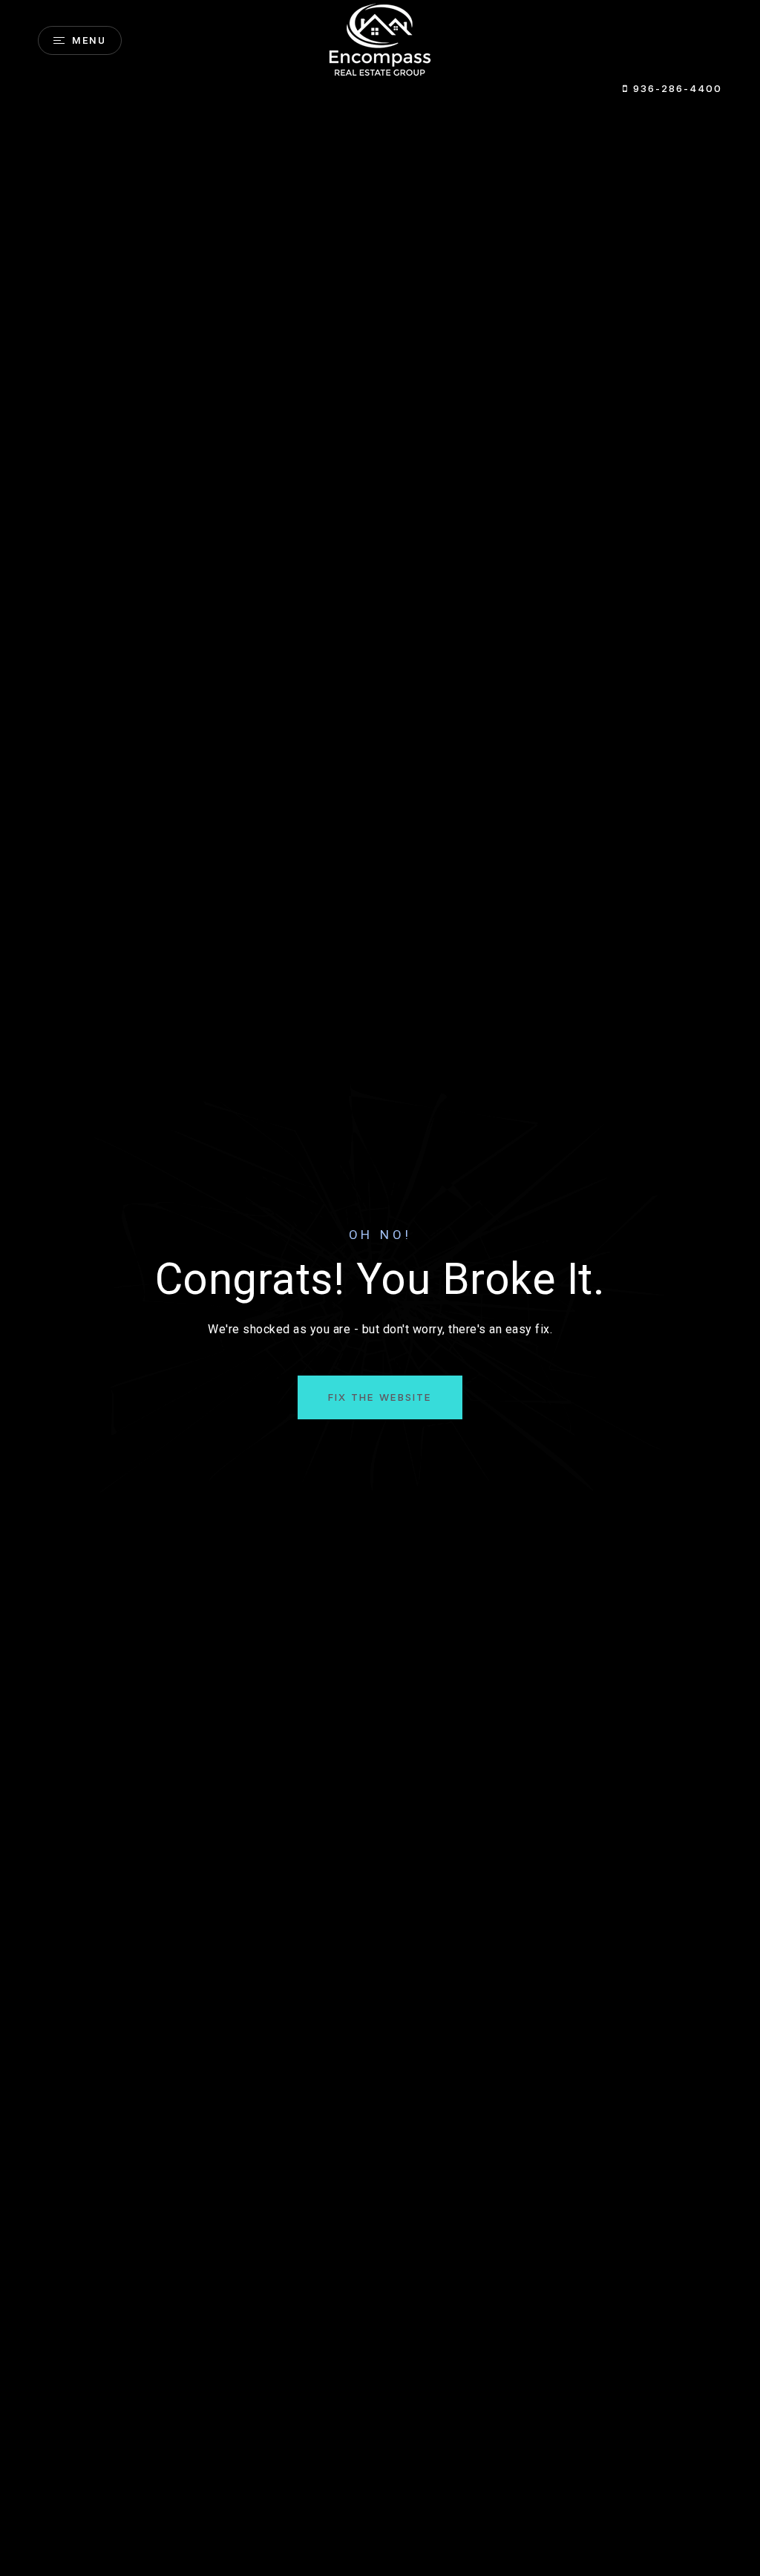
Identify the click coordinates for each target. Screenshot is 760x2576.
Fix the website (380, 1397)
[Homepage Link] (380, 40)
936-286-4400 (675, 88)
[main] (380, 1288)
